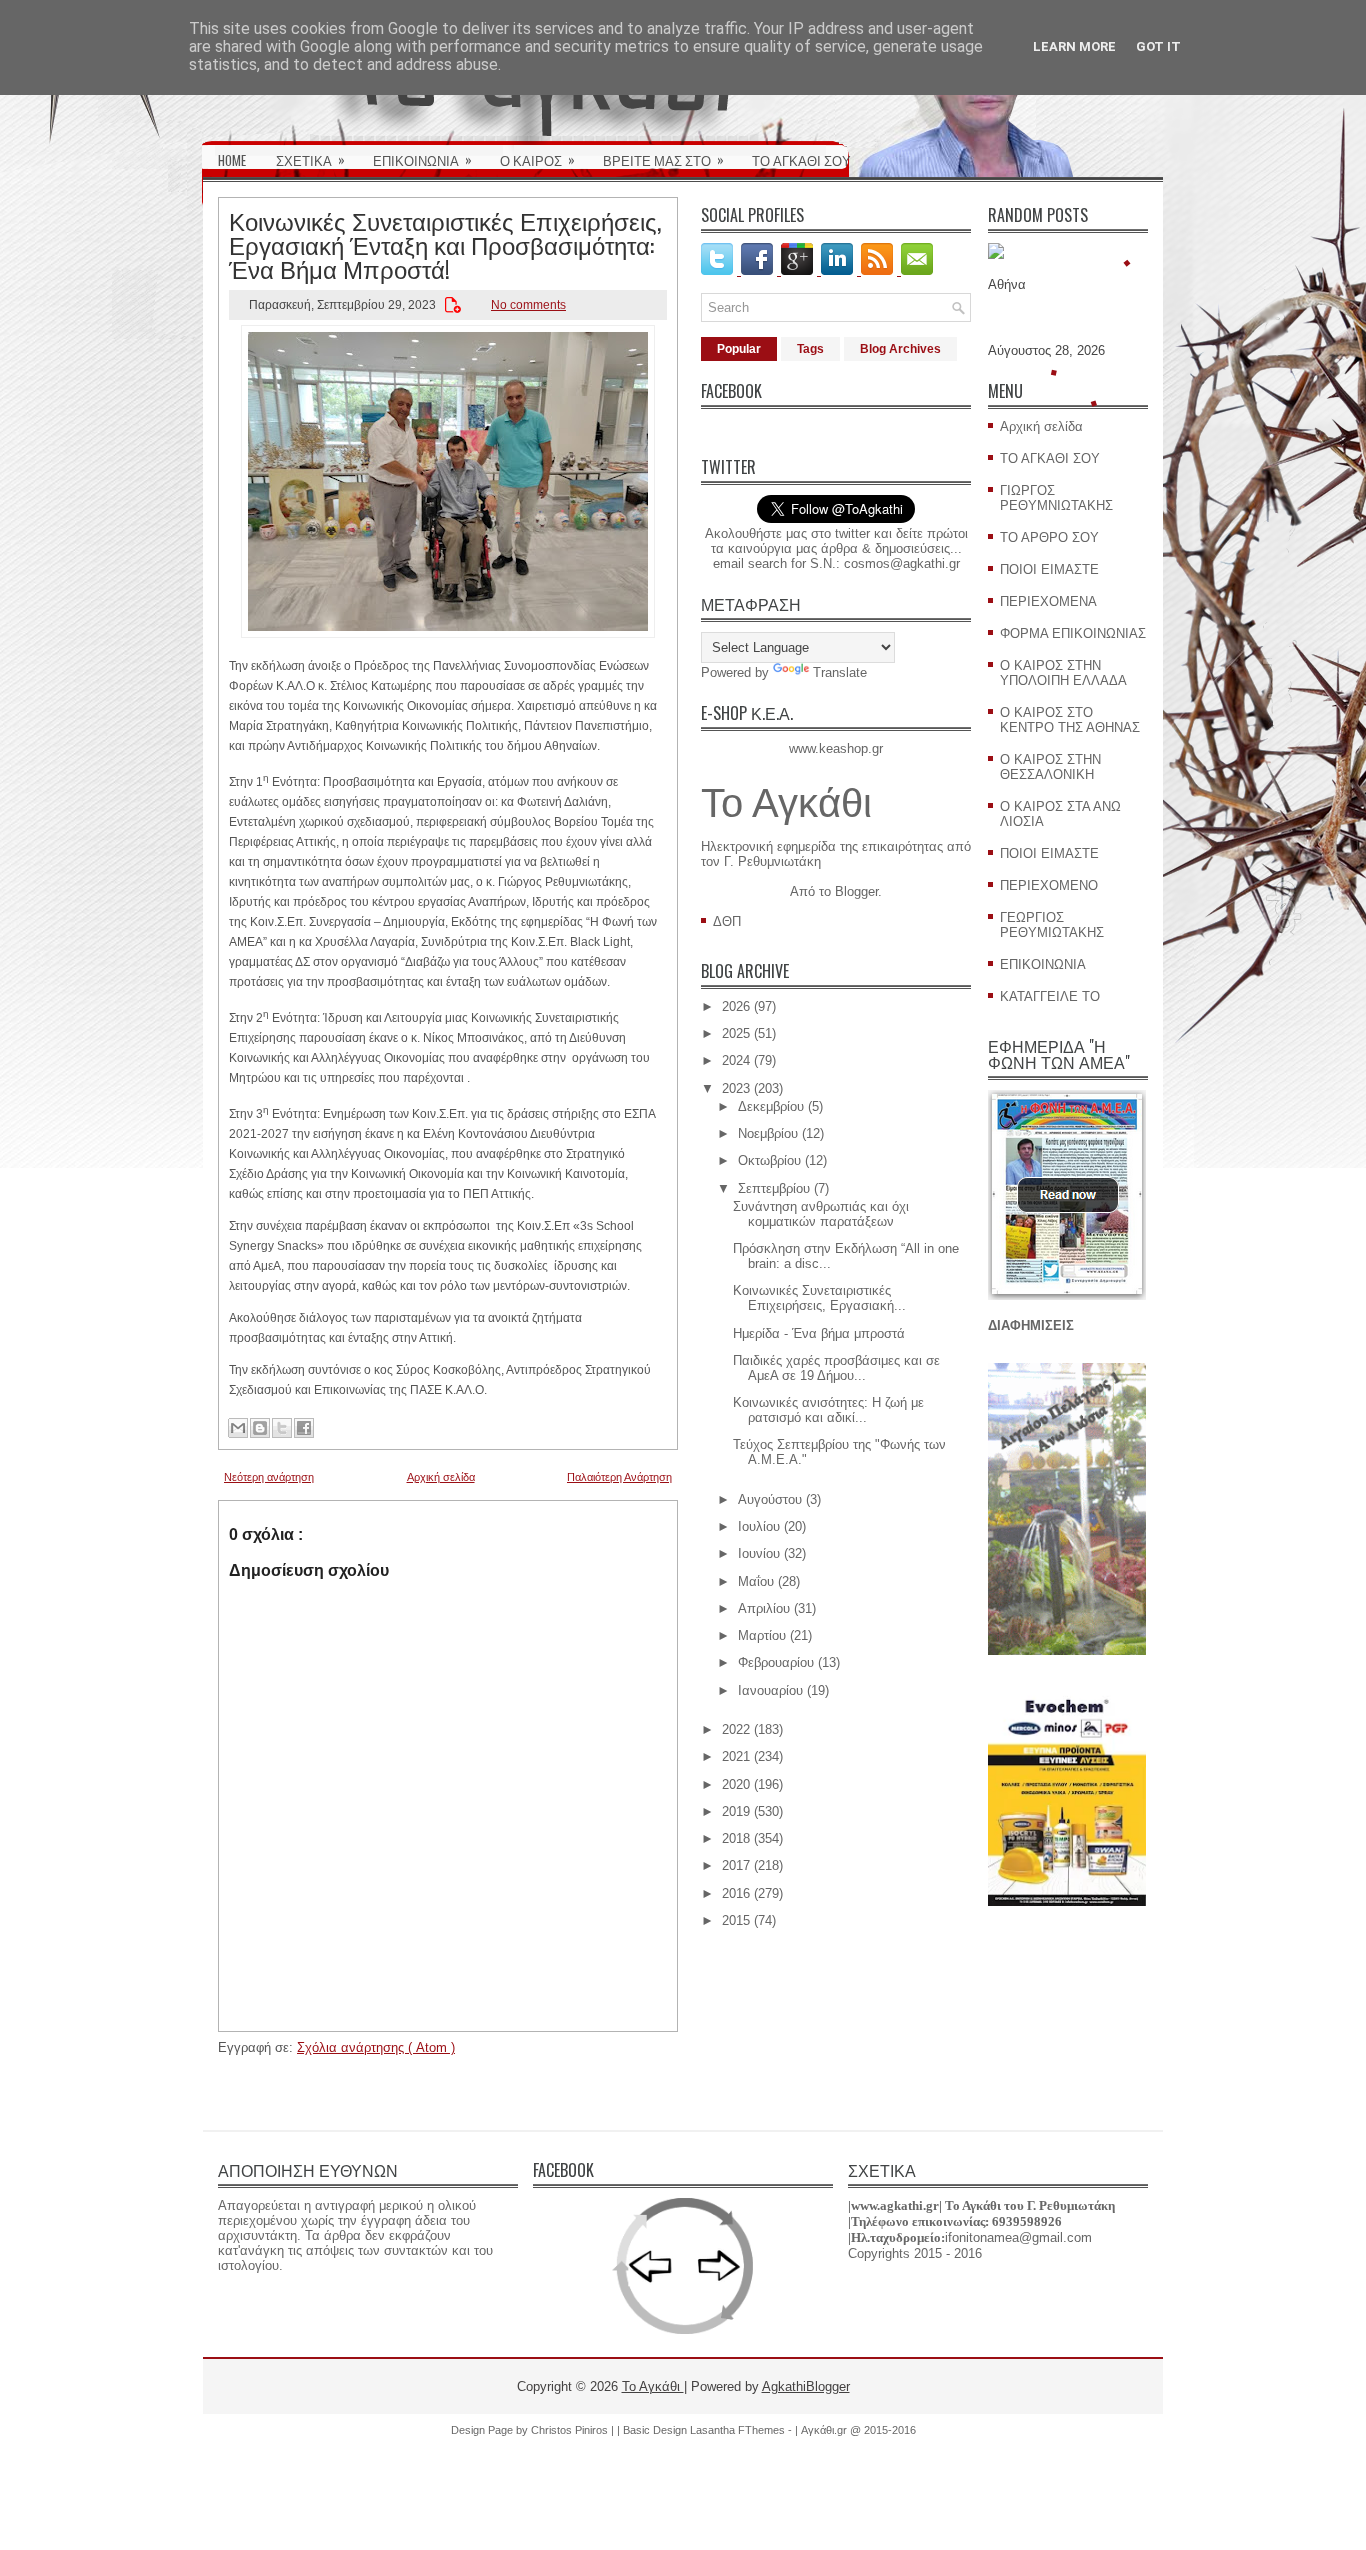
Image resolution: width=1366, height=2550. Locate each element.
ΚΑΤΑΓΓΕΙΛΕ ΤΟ (1050, 996)
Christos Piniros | (574, 2430)
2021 (736, 1756)
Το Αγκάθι (786, 803)
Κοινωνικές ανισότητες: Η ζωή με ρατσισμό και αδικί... (828, 1410)
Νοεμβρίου (768, 1133)
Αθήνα (1007, 284)
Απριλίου (764, 1608)
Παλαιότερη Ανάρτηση (619, 1477)
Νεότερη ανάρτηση (269, 1477)
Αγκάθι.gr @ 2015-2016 (858, 2430)
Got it (1158, 46)
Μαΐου (756, 1581)
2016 (736, 1893)
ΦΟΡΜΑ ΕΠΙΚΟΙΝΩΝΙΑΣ (1073, 633)
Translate (840, 672)
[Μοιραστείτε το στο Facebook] (304, 1428)
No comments (528, 305)
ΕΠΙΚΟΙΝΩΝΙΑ (422, 159)
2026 (736, 1006)
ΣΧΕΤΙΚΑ (310, 159)
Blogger (856, 891)
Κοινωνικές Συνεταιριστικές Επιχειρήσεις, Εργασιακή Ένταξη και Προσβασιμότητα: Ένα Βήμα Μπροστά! (445, 244)
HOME (232, 160)
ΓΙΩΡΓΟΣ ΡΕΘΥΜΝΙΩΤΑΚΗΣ (1056, 498)
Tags (810, 349)
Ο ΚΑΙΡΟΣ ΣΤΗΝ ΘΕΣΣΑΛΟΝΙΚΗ (1050, 767)
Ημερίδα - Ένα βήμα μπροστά (819, 1333)
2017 (736, 1865)
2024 (736, 1060)
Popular (739, 349)
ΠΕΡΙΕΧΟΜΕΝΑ (1048, 601)
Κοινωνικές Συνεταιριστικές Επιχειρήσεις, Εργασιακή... (819, 1298)
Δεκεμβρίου (771, 1106)
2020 (736, 1784)
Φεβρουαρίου (776, 1662)
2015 (736, 1920)
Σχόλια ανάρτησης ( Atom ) (376, 2047)
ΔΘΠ (727, 921)
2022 (736, 1729)
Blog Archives (900, 349)
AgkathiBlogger (806, 2386)
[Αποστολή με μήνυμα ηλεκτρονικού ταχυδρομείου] (238, 1428)
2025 (736, 1033)
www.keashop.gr (836, 748)
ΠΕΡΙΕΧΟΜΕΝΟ (1049, 885)
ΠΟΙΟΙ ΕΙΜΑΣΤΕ (1049, 569)
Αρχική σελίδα (441, 1477)
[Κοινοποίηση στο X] (282, 1428)
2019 (736, 1811)
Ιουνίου (759, 1553)
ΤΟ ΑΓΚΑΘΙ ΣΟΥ (801, 160)
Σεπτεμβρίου (774, 1188)
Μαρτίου (762, 1635)
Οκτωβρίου (769, 1160)
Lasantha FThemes (739, 2430)
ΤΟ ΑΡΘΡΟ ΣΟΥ (1049, 537)
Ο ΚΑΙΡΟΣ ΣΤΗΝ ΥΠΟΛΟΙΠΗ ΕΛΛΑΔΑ (1063, 673)
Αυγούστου (770, 1499)
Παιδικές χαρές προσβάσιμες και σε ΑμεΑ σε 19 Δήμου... (836, 1368)
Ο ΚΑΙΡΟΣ (537, 159)
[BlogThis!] (260, 1428)
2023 (736, 1088)
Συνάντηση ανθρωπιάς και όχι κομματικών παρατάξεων (821, 1214)
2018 (736, 1838)
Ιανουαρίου (770, 1690)
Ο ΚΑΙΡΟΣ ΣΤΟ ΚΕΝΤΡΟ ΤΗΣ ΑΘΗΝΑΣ (1070, 720)
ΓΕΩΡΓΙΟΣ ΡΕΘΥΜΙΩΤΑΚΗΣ (1052, 925)
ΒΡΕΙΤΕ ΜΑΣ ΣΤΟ (663, 159)
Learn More (1074, 46)
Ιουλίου (759, 1526)
